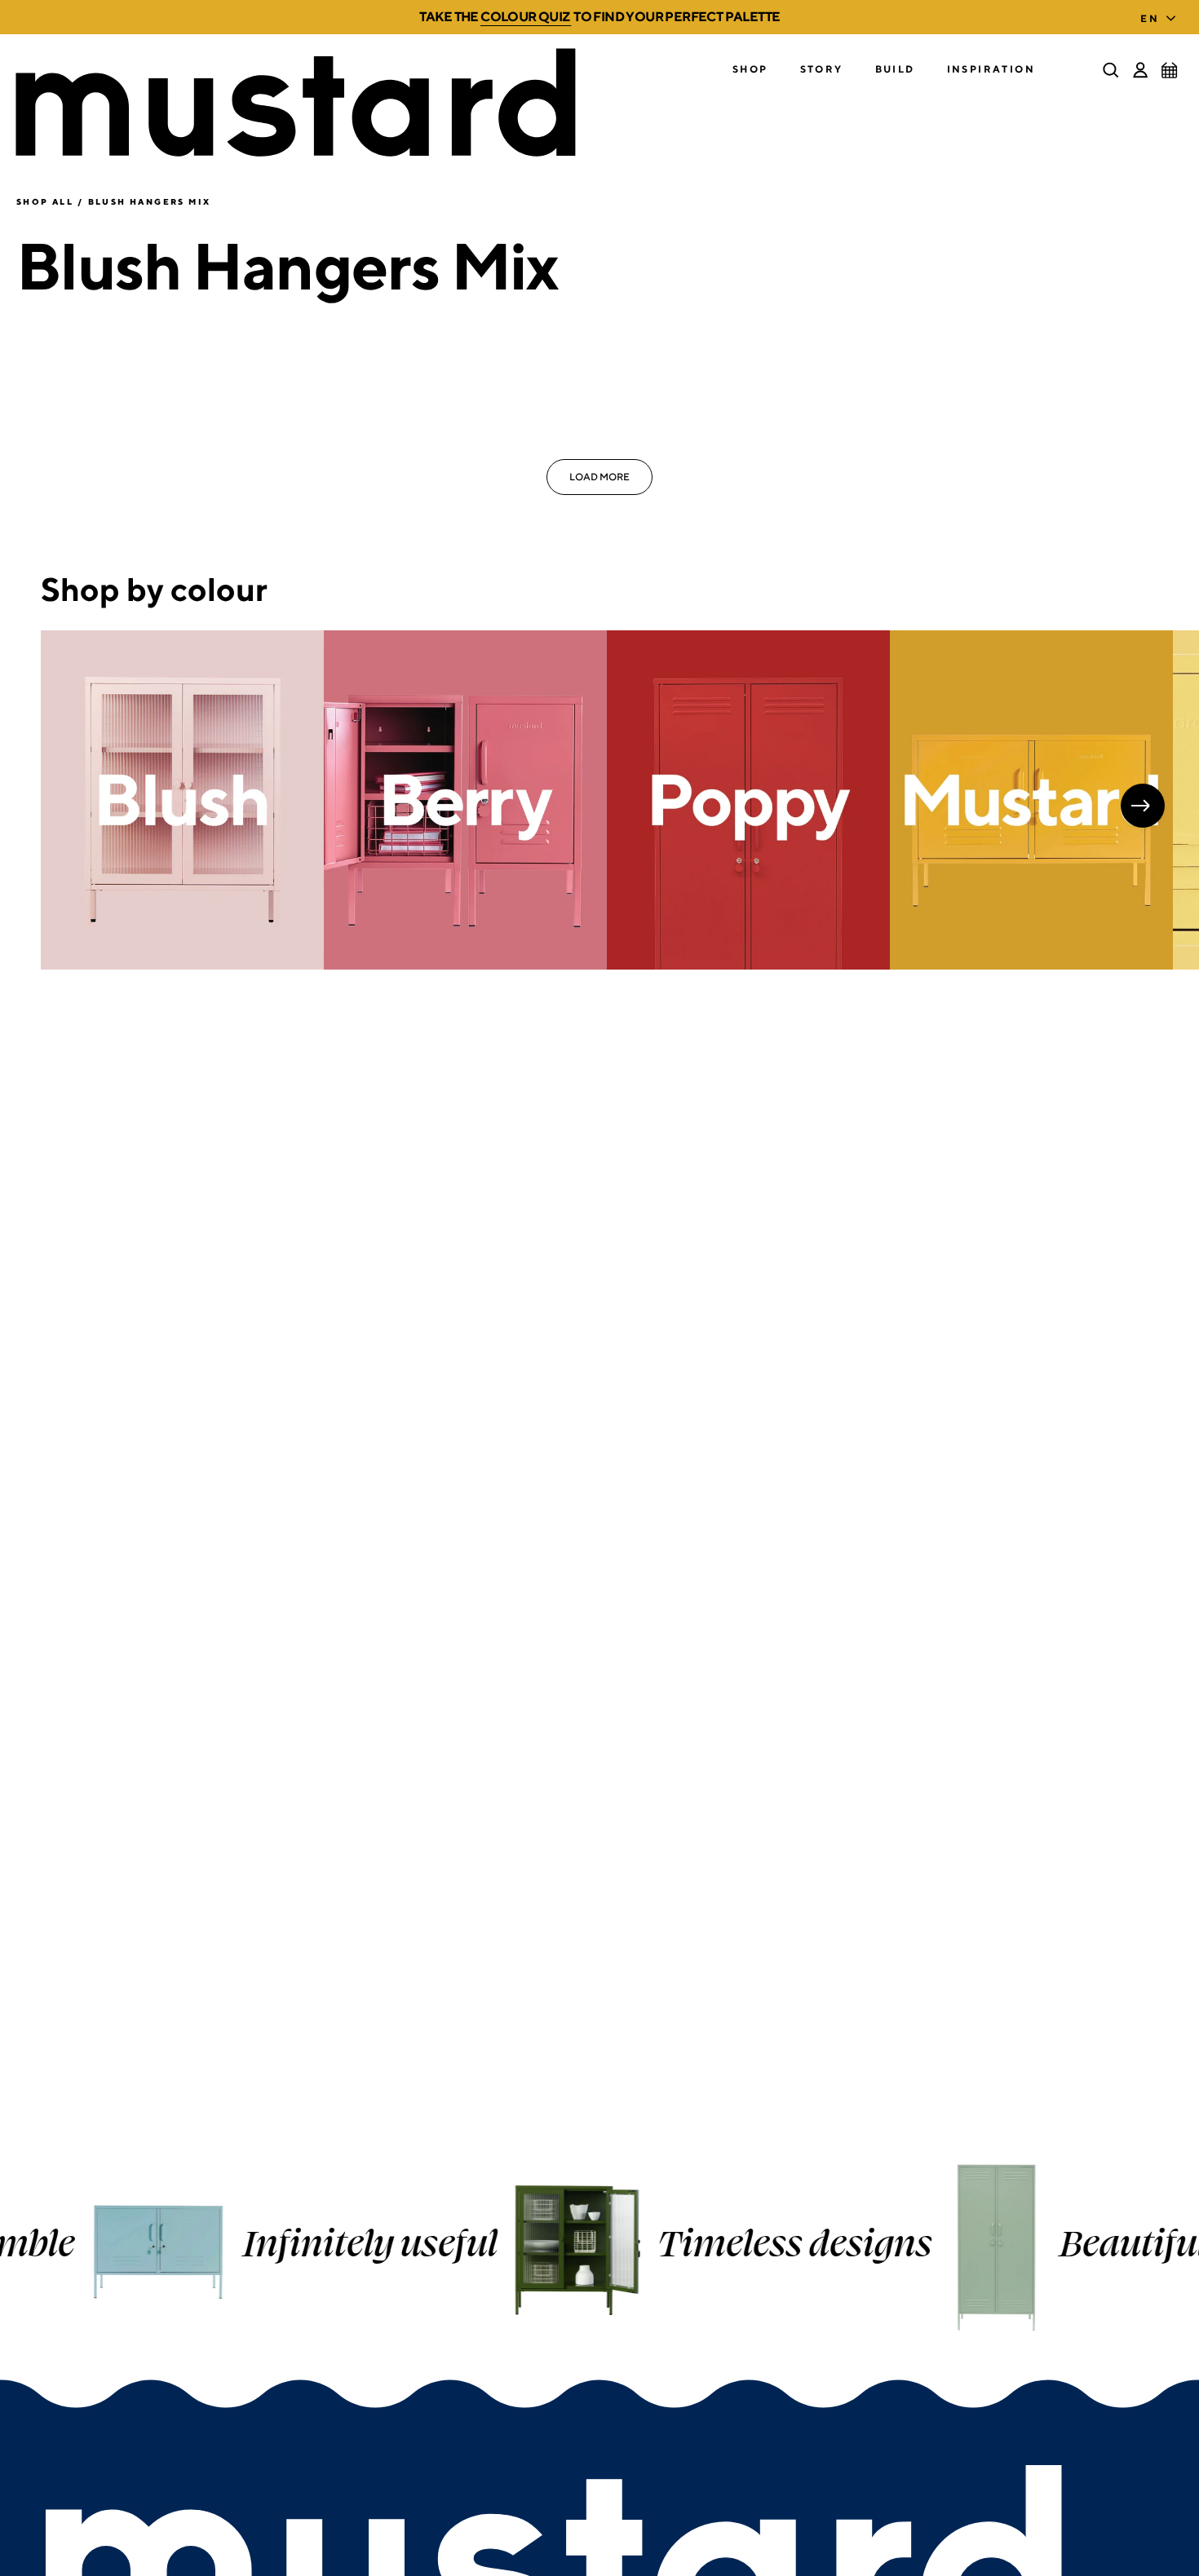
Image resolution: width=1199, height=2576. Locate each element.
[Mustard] (1031, 800)
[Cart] (1170, 70)
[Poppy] (748, 800)
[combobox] (1161, 14)
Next (1143, 806)
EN (1150, 18)
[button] (750, 70)
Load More (599, 477)
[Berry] (465, 800)
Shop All (45, 201)
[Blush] (182, 800)
